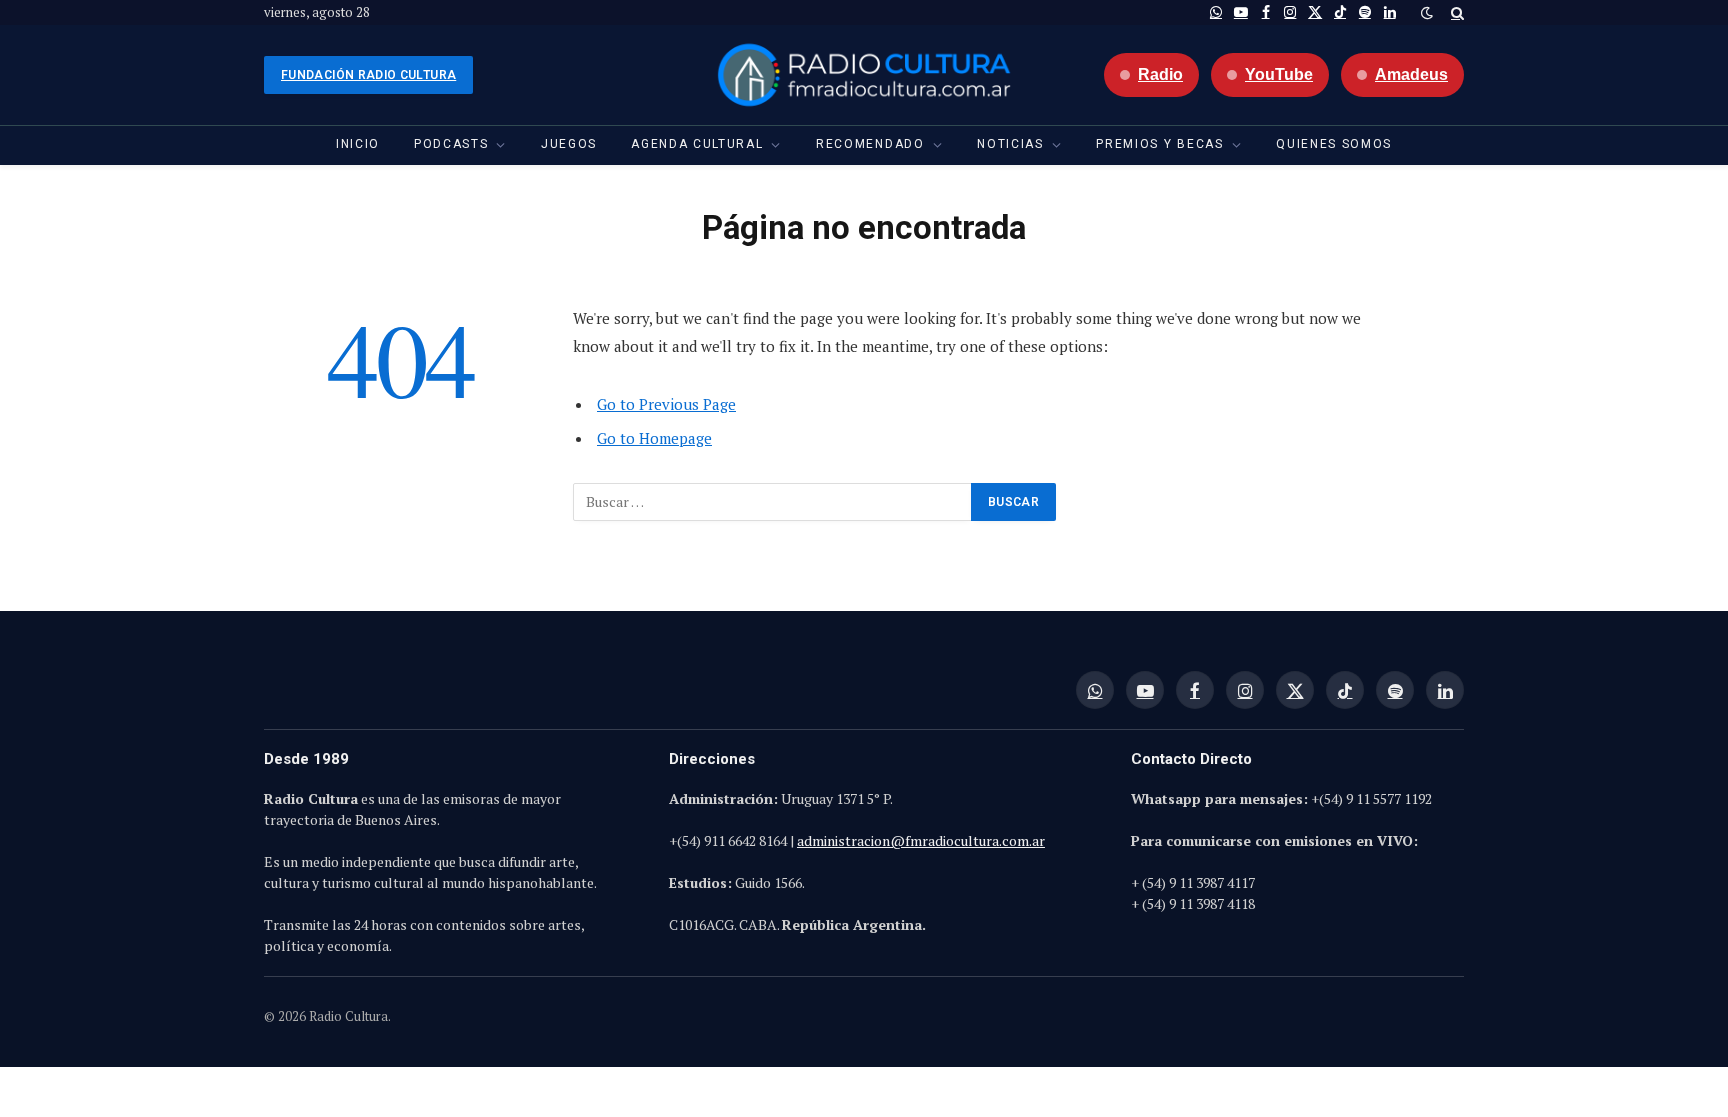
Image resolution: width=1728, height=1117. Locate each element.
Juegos (569, 144)
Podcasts (451, 144)
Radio (1160, 74)
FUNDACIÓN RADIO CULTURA (368, 75)
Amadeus (1411, 74)
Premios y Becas (1159, 144)
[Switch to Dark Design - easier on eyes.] (1427, 13)
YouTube (1279, 74)
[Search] (1455, 12)
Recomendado (870, 144)
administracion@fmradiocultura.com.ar (921, 840)
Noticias (1010, 144)
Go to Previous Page (666, 404)
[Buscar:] (773, 502)
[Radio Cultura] (864, 75)
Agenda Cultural (697, 144)
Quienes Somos (1334, 144)
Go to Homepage (654, 438)
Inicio (358, 144)
